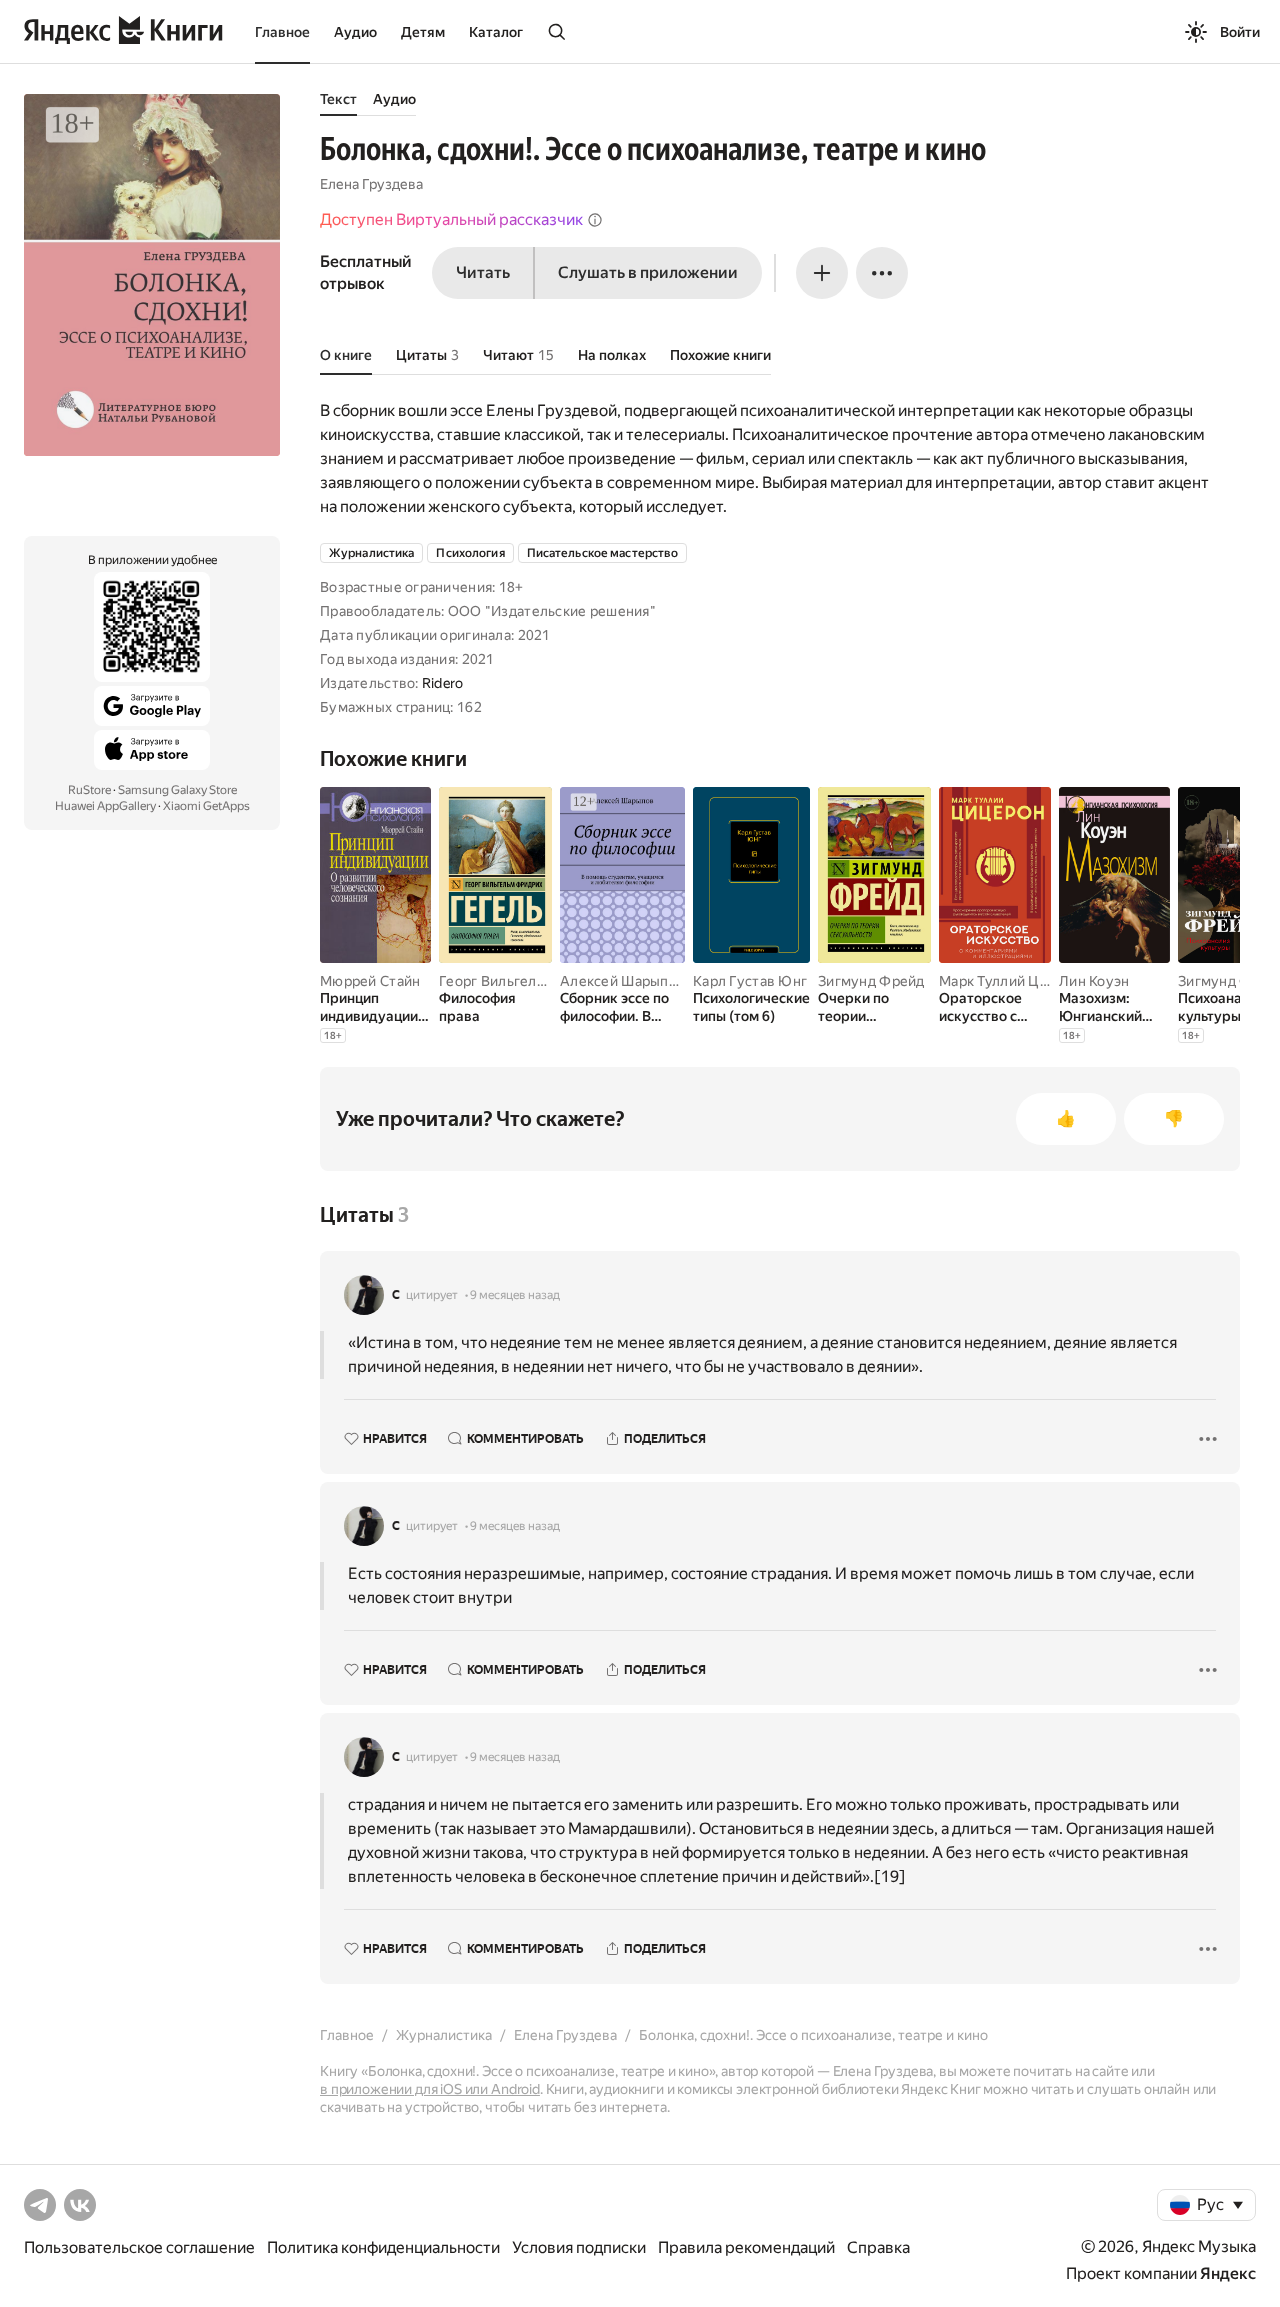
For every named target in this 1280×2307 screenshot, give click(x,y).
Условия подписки (579, 2247)
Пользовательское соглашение (139, 2247)
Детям (423, 32)
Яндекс (1228, 2273)
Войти (1240, 32)
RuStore (89, 790)
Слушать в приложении (648, 272)
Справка (878, 2247)
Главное (282, 32)
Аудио (355, 32)
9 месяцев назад (515, 1295)
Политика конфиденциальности (383, 2247)
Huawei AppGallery (105, 806)
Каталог (496, 32)
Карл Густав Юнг (750, 981)
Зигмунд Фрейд (871, 981)
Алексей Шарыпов (622, 981)
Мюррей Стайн (370, 981)
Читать (483, 272)
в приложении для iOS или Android (430, 2089)
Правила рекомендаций (746, 2247)
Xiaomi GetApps (206, 806)
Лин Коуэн (1094, 981)
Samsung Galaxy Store (177, 790)
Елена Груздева (371, 184)
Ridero (443, 683)
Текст (338, 99)
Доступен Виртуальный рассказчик (451, 219)
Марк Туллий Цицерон (1014, 981)
